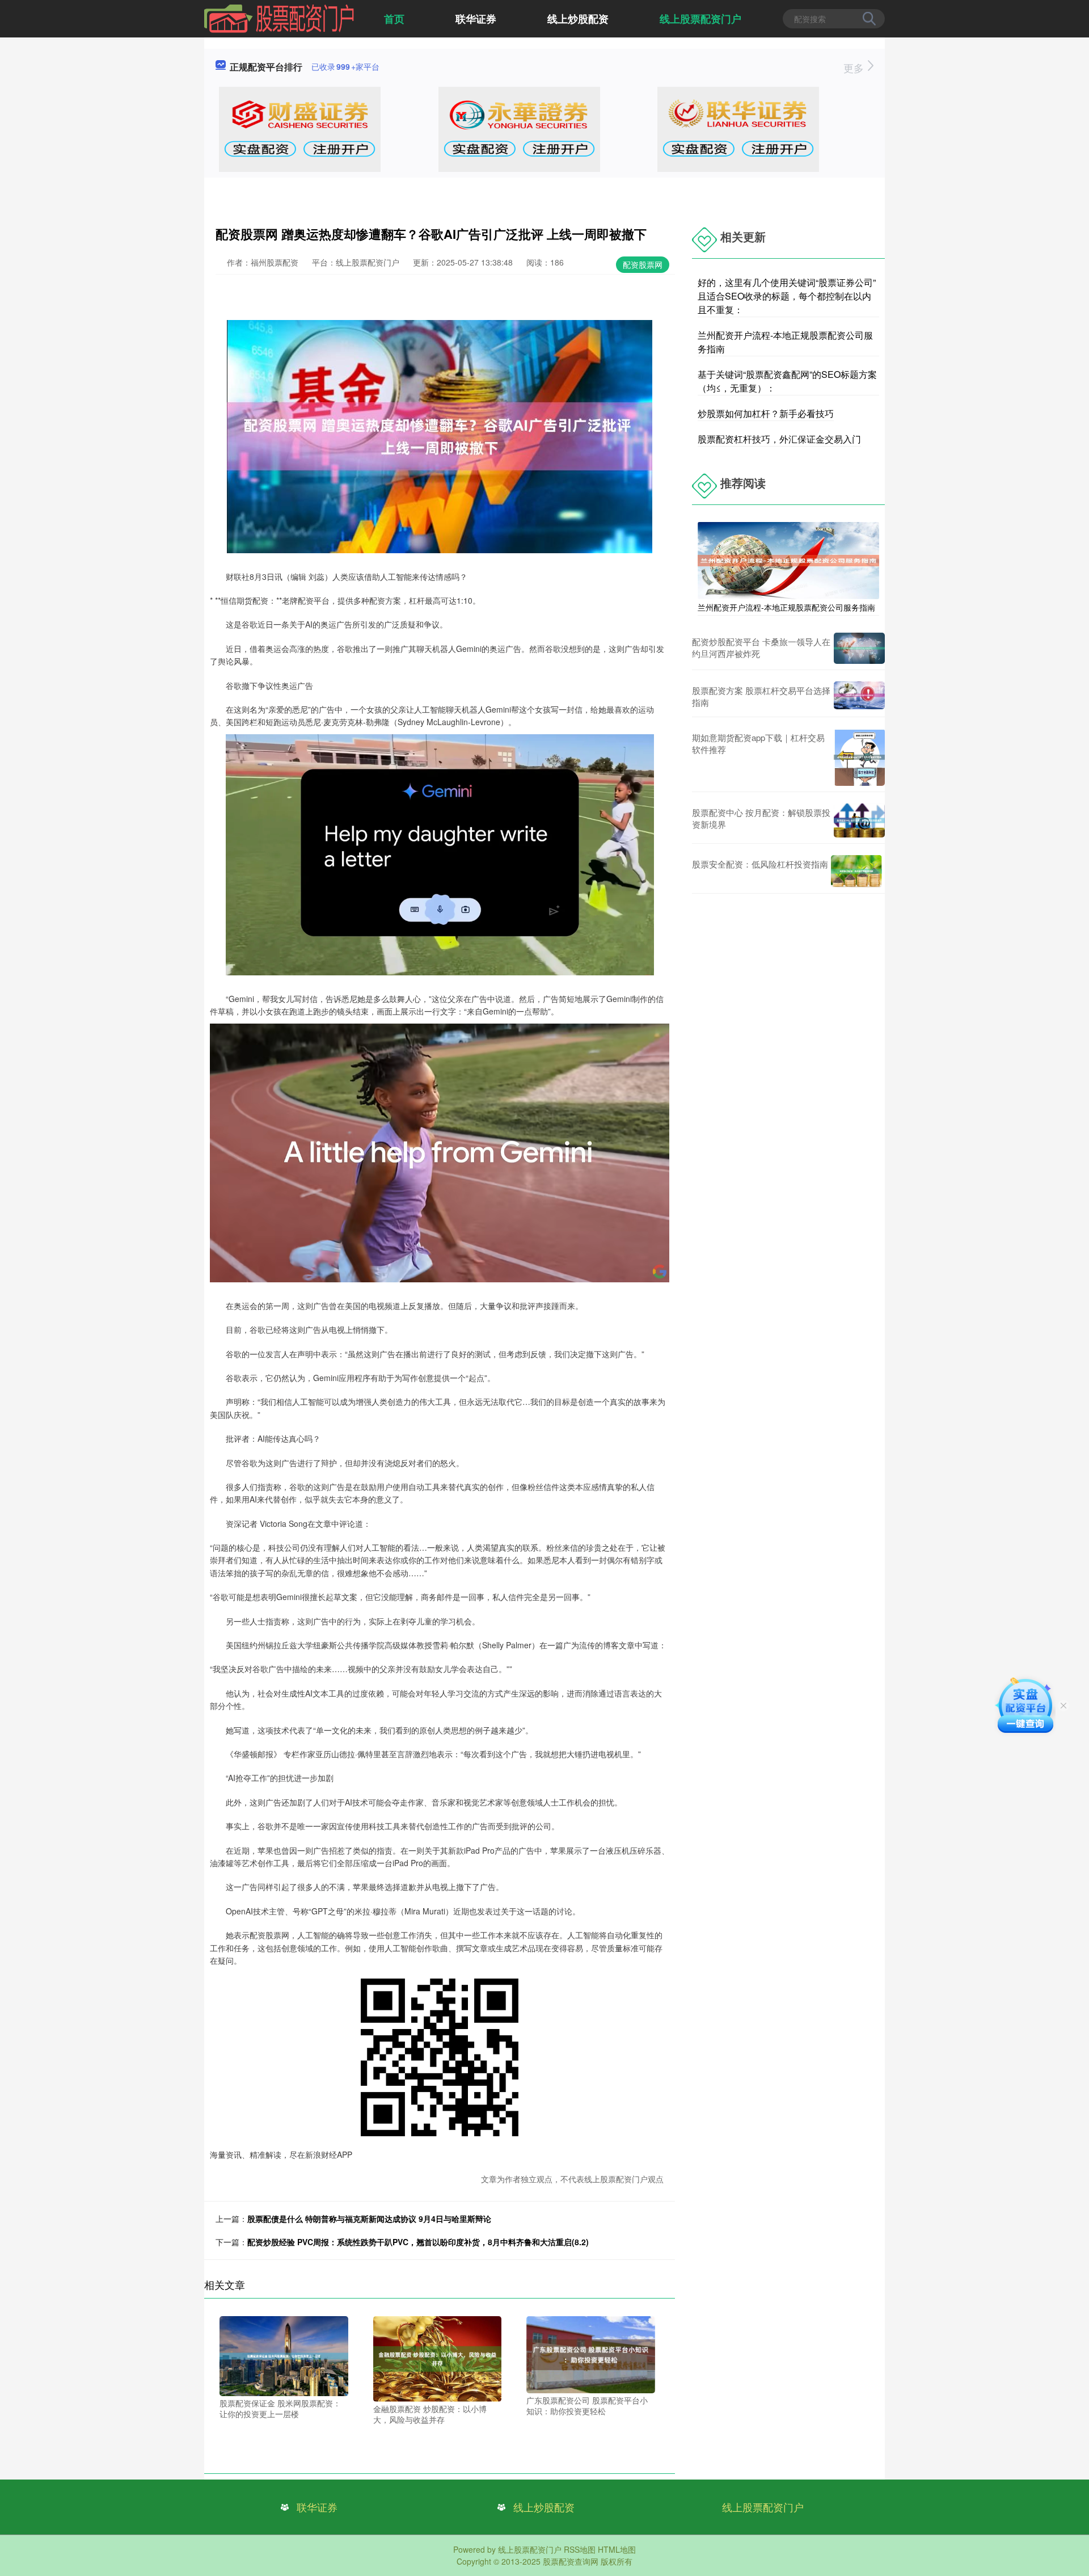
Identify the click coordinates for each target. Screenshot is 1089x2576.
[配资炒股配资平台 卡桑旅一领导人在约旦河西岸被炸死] (859, 648)
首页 (394, 19)
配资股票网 (643, 264)
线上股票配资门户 (700, 19)
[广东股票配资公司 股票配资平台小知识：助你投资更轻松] (591, 2353)
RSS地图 (580, 2549)
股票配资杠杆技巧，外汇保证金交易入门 (779, 439)
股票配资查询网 (571, 2561)
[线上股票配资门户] (279, 18)
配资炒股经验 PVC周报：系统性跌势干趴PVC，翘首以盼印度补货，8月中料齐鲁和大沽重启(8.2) (418, 2242)
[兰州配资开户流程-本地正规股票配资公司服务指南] (788, 559)
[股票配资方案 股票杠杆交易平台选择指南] (859, 696)
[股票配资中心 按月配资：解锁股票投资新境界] (859, 820)
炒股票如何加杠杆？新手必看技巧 (766, 413)
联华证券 (476, 19)
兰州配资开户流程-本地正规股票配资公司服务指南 (786, 607)
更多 (855, 68)
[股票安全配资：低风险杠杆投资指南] (856, 871)
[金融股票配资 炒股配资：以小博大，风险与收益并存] (438, 2358)
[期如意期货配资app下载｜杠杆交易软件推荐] (859, 757)
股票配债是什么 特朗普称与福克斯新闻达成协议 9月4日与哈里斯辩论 (369, 2219)
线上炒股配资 (578, 19)
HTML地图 (617, 2549)
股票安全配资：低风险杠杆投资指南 (760, 864)
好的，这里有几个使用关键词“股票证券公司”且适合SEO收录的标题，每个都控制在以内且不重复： (787, 296)
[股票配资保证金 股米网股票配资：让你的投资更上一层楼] (284, 2355)
